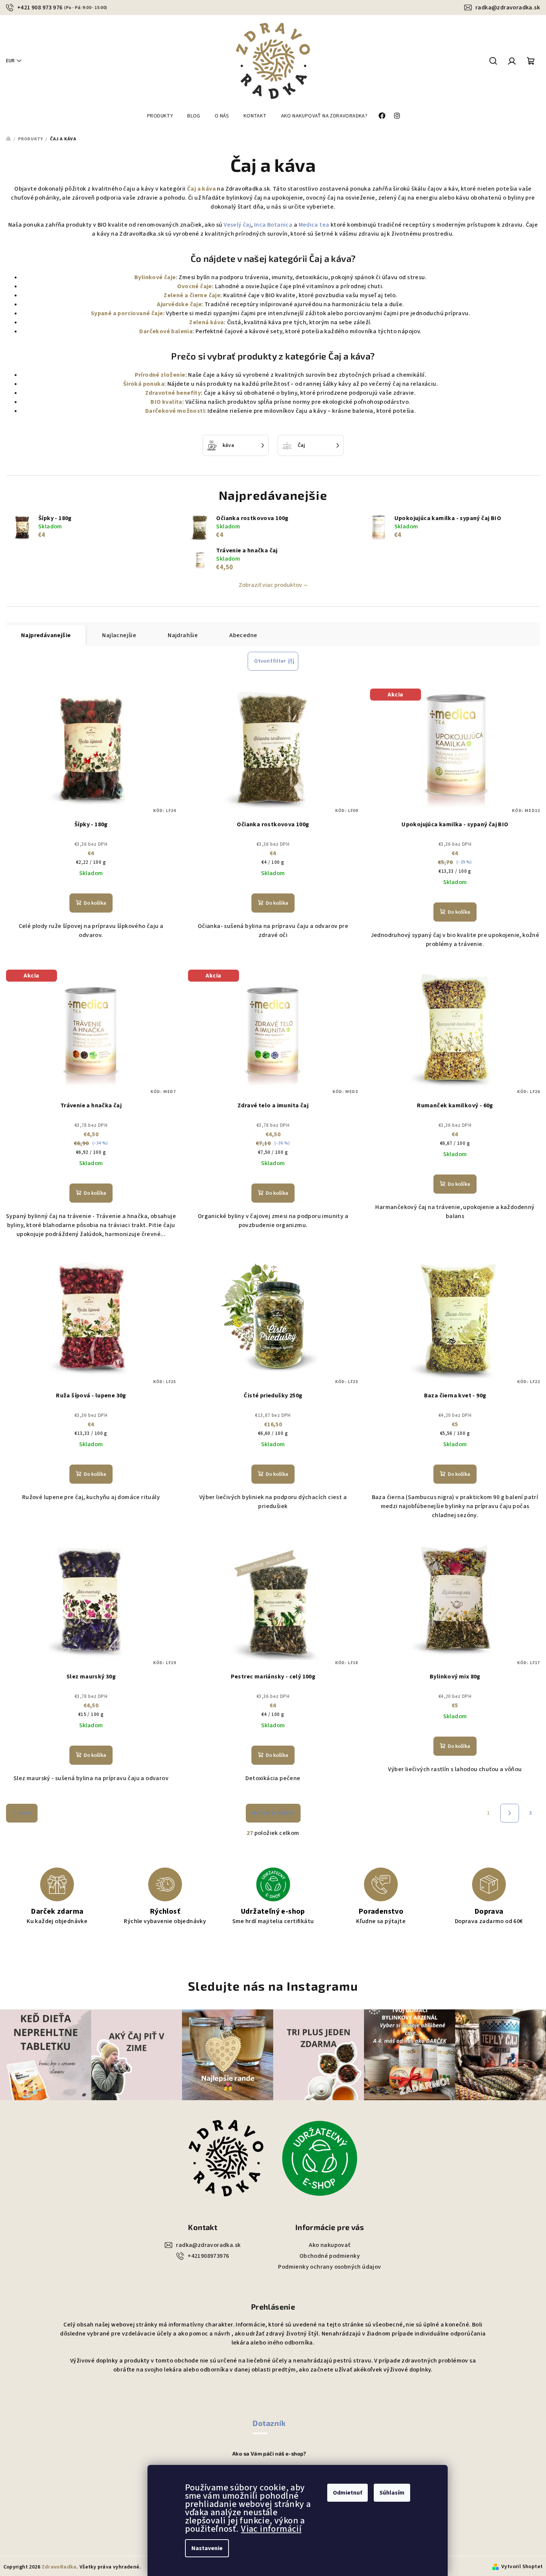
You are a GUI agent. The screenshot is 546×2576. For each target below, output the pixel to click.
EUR (10, 61)
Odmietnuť (347, 2493)
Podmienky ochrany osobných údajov (329, 2267)
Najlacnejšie (119, 635)
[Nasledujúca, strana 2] (510, 1813)
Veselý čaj (237, 225)
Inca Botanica (273, 225)
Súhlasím (392, 2493)
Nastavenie (207, 2548)
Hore (25, 1813)
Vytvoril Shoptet (522, 2567)
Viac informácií (271, 2529)
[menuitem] (160, 116)
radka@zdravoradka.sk (508, 8)
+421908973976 (208, 2256)
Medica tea (314, 225)
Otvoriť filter (270, 661)
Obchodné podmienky (330, 2256)
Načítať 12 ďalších (273, 1813)
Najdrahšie (183, 635)
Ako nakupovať (329, 2245)
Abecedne (243, 635)
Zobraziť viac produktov (270, 585)
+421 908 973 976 (62, 8)
